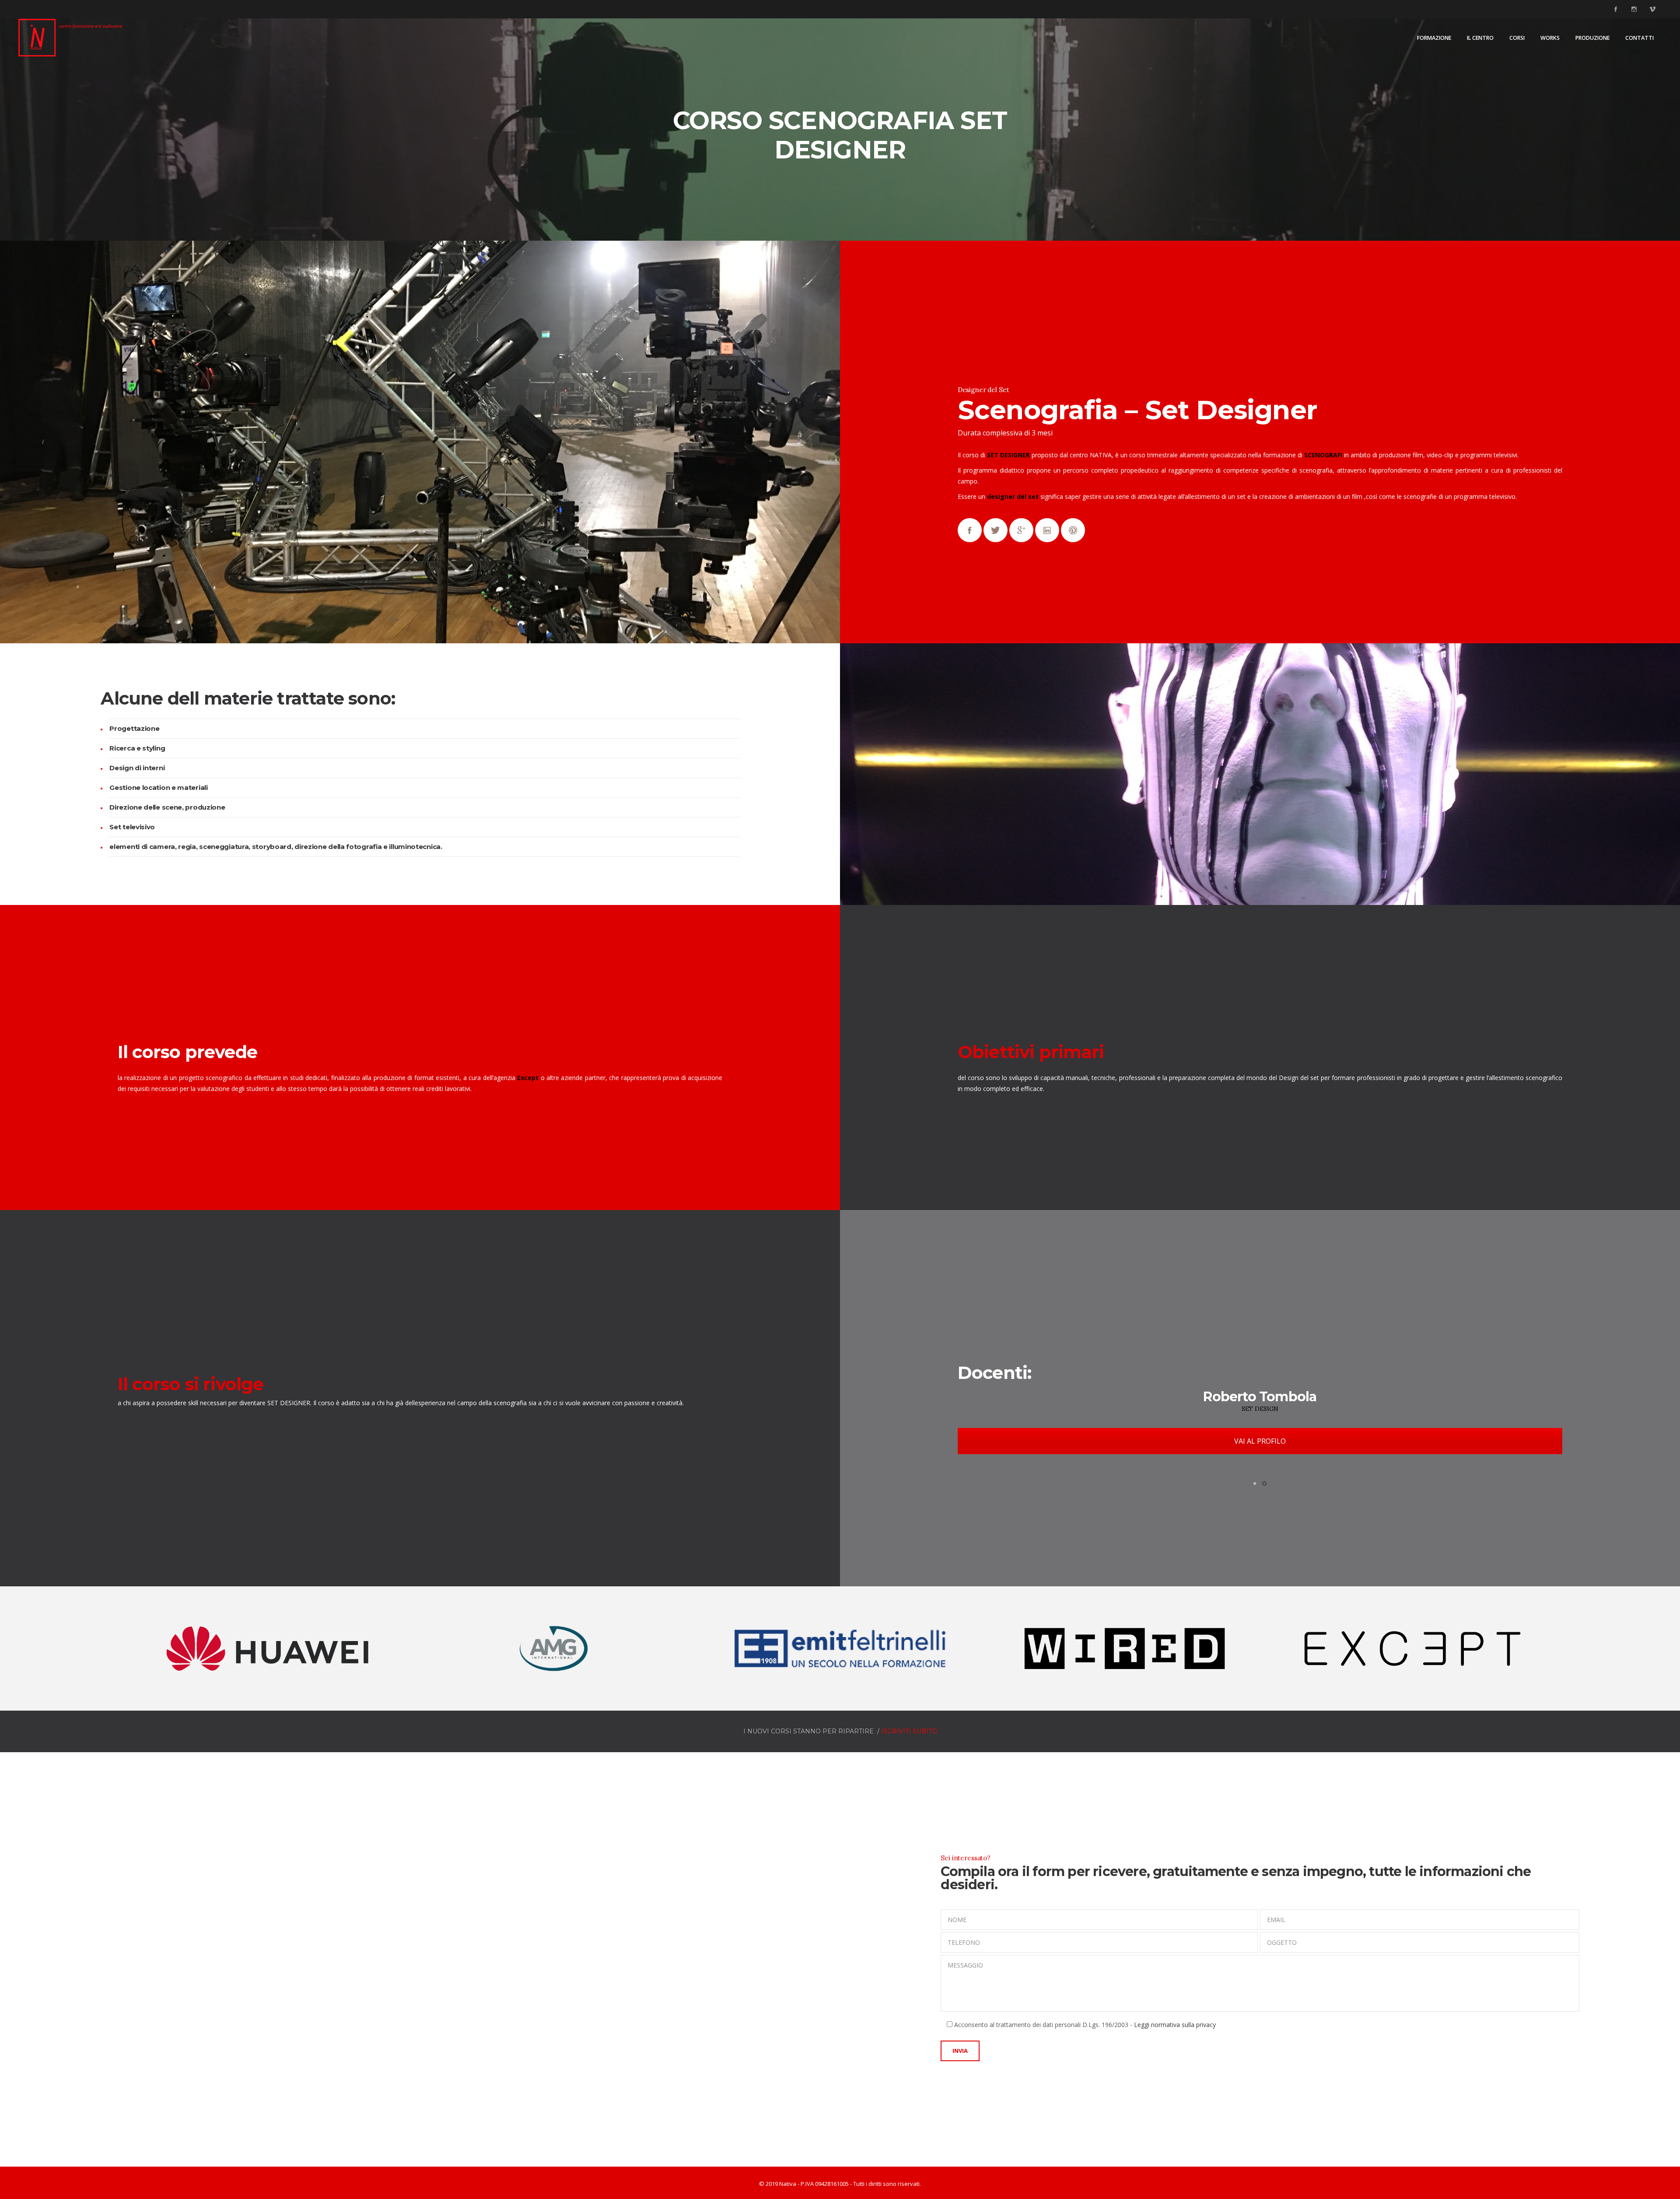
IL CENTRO (1480, 38)
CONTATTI (1640, 38)
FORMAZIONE (1434, 38)
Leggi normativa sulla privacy (1175, 2025)
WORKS (1550, 38)
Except (528, 1078)
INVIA (960, 2051)
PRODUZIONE (1592, 38)
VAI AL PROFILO (1260, 1441)
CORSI (1517, 38)
